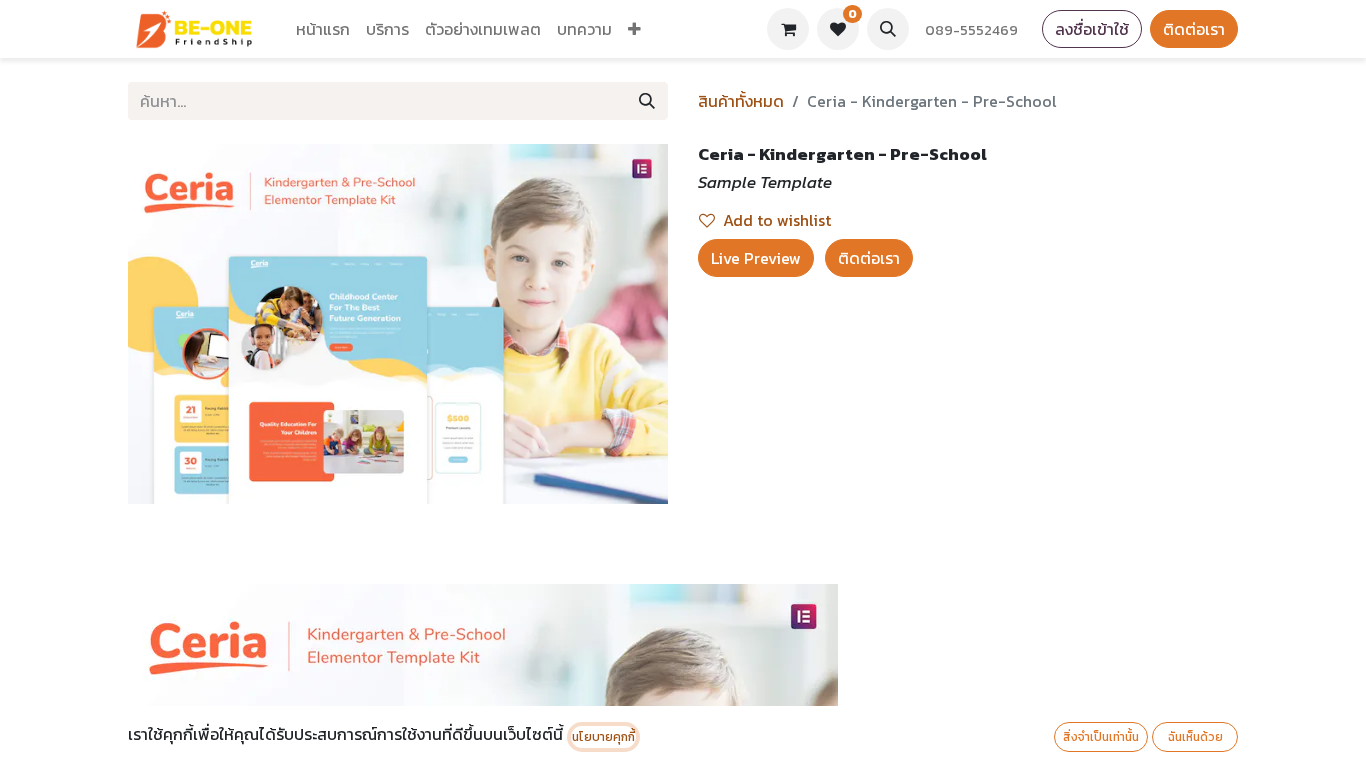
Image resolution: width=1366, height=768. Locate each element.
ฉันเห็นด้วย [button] (1195, 737)
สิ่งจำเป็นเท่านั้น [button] (1101, 737)
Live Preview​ (756, 258)
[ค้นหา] (647, 101)
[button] (888, 29)
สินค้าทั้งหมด (741, 101)
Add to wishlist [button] (777, 220)
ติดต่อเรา (1194, 29)
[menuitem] (323, 29)
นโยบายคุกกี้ (603, 737)
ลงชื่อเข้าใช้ (1092, 29)
